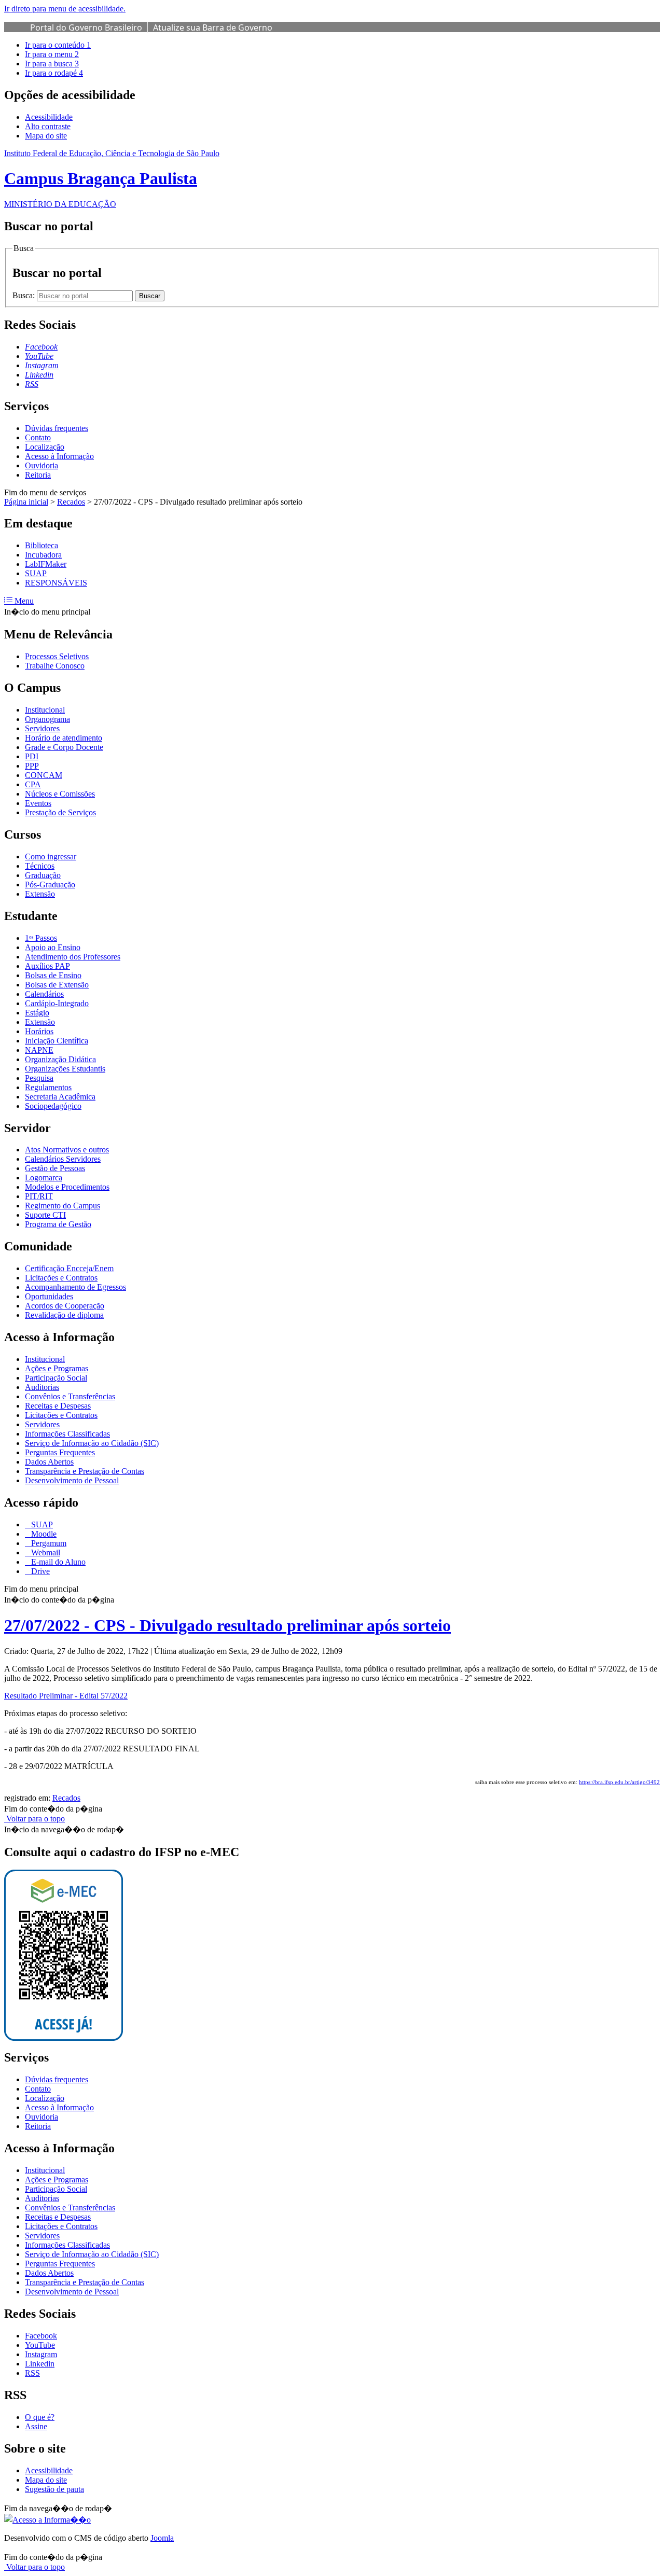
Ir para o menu (52, 54)
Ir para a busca (52, 64)
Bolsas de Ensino (53, 975)
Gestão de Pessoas (55, 1168)
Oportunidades (49, 1296)
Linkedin (40, 2364)
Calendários (44, 994)
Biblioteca (41, 545)
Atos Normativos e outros (67, 1150)
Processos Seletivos (57, 656)
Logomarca (44, 1178)
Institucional (45, 710)
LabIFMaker (46, 564)
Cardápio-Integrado (57, 1003)
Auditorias (42, 1387)
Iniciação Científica (57, 1041)
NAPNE (39, 1050)
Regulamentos (48, 1087)
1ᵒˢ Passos (41, 938)
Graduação (43, 875)
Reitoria (38, 475)
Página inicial (26, 502)
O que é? (40, 2417)
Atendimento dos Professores (73, 957)
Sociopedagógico (53, 1106)
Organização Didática (60, 1059)
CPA (33, 784)
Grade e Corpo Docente (64, 747)
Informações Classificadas (67, 1434)
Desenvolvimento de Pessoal (72, 1480)
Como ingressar (51, 857)
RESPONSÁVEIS (56, 583)
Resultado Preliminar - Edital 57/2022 (66, 1696)
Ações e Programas (57, 1368)
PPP (32, 766)
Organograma (47, 719)
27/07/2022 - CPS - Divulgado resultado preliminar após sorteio (227, 1625)
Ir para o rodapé (54, 73)
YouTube (40, 2345)
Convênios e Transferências (70, 1396)
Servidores (42, 728)
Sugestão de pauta (54, 2489)
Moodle (43, 1534)
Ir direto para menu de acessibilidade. (65, 9)
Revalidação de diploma (64, 1315)
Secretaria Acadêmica (60, 1097)
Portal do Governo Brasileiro (86, 27)
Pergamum (48, 1543)
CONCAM (44, 775)
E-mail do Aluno (57, 1562)
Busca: (25, 295)
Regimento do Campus (63, 1206)
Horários (39, 1031)
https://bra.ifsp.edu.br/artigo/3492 (619, 1782)
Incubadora (43, 555)
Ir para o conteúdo (58, 45)
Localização (45, 447)
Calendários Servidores (63, 1159)
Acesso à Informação (59, 456)
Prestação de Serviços (60, 812)
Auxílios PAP (47, 966)
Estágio (37, 1013)
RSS (32, 2373)
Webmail (45, 1552)
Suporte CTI (45, 1215)
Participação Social (56, 1378)
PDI (32, 756)
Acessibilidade (49, 117)
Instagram (41, 2354)
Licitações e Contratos (61, 1278)
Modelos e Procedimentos (67, 1187)
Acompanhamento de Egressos (75, 1287)
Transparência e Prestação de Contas (85, 1471)
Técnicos (40, 866)
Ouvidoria (41, 465)
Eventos (38, 803)
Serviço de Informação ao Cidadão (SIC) (92, 1443)
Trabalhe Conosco (55, 666)
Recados (71, 502)
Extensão (40, 894)
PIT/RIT (39, 1196)
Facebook (41, 2336)
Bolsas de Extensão (57, 985)
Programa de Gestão (58, 1224)
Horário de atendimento (64, 738)
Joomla (162, 2538)
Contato (38, 437)
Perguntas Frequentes (60, 1452)
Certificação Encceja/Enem (69, 1268)
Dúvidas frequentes (57, 428)
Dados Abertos (49, 1462)
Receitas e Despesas (58, 1406)
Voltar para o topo (34, 1819)
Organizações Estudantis (65, 1069)
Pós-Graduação (50, 885)
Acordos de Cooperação (65, 1306)
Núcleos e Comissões (60, 794)
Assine (36, 2426)
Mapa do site (46, 136)
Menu (23, 601)
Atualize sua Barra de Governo (213, 27)
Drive (39, 1571)
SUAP (36, 573)
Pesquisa (39, 1078)
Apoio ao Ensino (53, 947)
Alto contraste (48, 126)
